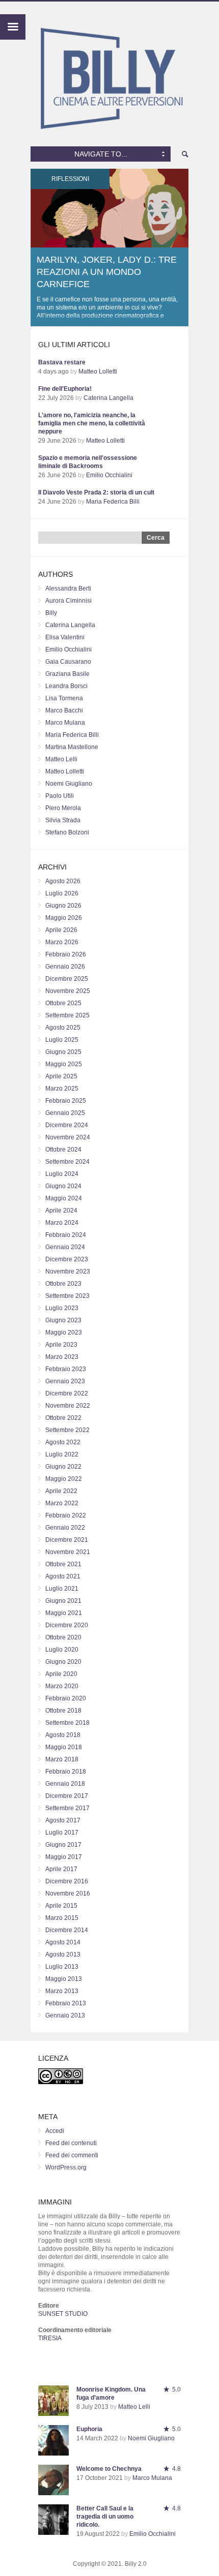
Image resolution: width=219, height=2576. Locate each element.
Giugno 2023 (63, 1320)
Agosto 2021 (63, 1576)
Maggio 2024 (64, 1198)
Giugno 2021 (63, 1601)
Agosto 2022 (63, 1442)
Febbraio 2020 (66, 1698)
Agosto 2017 (63, 1820)
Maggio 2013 (64, 1979)
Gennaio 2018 (65, 1784)
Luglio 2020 (62, 1650)
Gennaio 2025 (65, 1113)
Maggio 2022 (64, 1479)
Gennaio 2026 (65, 967)
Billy (51, 613)
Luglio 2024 (62, 1174)
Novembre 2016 (68, 1894)
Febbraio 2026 (66, 954)
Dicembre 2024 (67, 1125)
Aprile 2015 (61, 1906)
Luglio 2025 (62, 1040)
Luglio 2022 (62, 1454)
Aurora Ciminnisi (69, 601)
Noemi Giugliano (69, 784)
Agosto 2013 (63, 1954)
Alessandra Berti (68, 588)
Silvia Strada (63, 820)
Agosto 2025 (63, 1028)
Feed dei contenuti (71, 2143)
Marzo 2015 (62, 1918)
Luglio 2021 (62, 1589)
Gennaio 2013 (65, 2015)
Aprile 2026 (61, 930)
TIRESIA (50, 2338)
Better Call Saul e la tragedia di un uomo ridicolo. (105, 2517)
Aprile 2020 (61, 1674)
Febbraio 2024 (66, 1235)
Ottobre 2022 (63, 1418)
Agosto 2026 (63, 881)
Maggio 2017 (64, 1857)
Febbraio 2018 (66, 1772)
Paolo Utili (60, 796)
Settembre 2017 (67, 1808)
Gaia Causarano (68, 662)
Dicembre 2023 (67, 1259)
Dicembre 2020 (67, 1625)
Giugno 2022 (63, 1467)
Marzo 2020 (62, 1686)
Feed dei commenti (72, 2155)
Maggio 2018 (64, 1747)
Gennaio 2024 (65, 1247)
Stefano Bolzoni (67, 832)
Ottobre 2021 (63, 1564)
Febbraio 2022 (66, 1515)
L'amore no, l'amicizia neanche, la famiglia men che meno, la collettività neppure (92, 423)
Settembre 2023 (67, 1296)
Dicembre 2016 (67, 1881)
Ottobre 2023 (63, 1284)
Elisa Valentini (65, 637)
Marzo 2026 (62, 942)
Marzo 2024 (62, 1223)
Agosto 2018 (63, 1735)
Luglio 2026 (62, 893)
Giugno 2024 (63, 1186)
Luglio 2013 (62, 1967)
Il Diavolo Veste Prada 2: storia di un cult (96, 492)
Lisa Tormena (64, 698)
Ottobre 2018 (63, 1711)
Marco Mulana (65, 723)
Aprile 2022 (61, 1491)
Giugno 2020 (63, 1662)
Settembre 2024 (67, 1162)
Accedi (55, 2131)
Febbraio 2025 (66, 1101)
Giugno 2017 (63, 1845)
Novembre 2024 (68, 1137)
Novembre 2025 (68, 991)
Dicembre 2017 (67, 1796)
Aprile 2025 (61, 1076)
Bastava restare (62, 362)
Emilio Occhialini (109, 475)
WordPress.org (66, 2167)
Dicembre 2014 (67, 1930)
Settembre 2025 (67, 1015)
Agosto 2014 (63, 1942)
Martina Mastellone (72, 747)
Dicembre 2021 (67, 1540)
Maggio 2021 (64, 1613)
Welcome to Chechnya (109, 2469)
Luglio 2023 (62, 1308)
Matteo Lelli (61, 759)
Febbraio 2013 (66, 2003)
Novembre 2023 (68, 1271)
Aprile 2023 (61, 1345)
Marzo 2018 (62, 1759)
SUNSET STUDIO (63, 2314)
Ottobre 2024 (63, 1150)
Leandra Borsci (66, 686)
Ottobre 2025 (63, 1003)
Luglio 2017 (62, 1833)
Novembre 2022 (68, 1406)
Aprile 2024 (61, 1211)
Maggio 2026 (64, 918)
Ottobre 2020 (63, 1637)
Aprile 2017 (61, 1869)
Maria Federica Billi (113, 502)
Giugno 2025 (63, 1052)
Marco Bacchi (64, 710)
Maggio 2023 (64, 1332)
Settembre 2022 (67, 1430)
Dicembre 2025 (67, 979)
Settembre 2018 (67, 1723)
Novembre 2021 (68, 1552)
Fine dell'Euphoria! (65, 389)
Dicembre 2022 (67, 1393)
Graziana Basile (67, 674)
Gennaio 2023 (65, 1381)
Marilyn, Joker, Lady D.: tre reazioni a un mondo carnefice (107, 272)
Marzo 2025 (62, 1089)
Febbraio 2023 (66, 1369)
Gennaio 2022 (65, 1528)
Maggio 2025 (64, 1064)
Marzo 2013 (62, 1991)
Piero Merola (63, 808)
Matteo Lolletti (98, 371)
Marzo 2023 (62, 1357)
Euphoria (89, 2429)
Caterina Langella (108, 398)
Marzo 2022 (62, 1503)
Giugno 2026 (63, 906)
